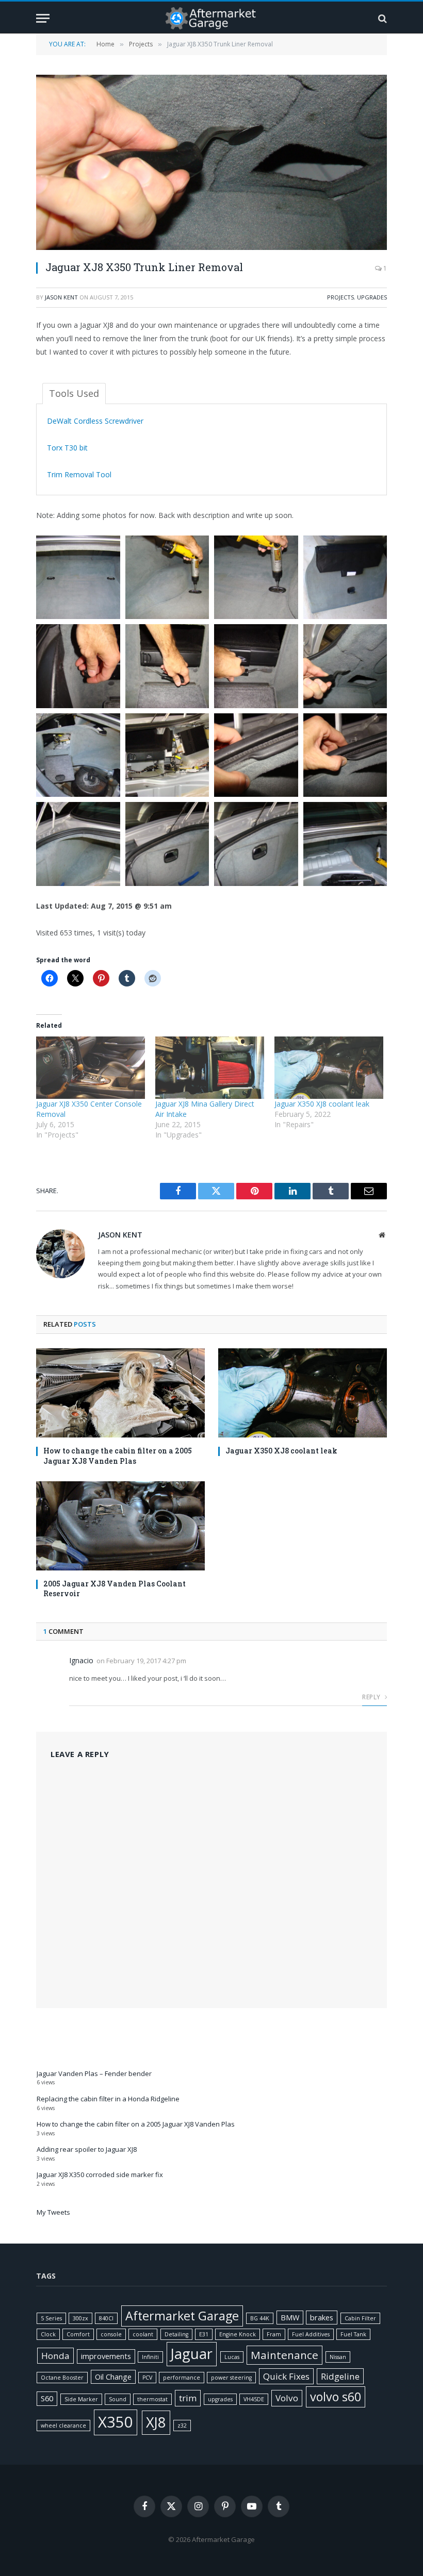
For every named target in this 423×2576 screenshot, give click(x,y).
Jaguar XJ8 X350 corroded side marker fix (100, 2174)
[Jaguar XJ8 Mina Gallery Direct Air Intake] (210, 1068)
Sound (118, 2399)
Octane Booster (62, 2378)
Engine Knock (238, 2334)
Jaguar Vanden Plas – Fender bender (94, 2073)
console (111, 2334)
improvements (106, 2356)
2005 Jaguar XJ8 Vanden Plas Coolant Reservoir (115, 1588)
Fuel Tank (353, 2334)
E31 (204, 2334)
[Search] (381, 18)
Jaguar (192, 2354)
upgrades (220, 2399)
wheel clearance (63, 2426)
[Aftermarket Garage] (211, 18)
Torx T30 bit (67, 448)
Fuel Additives (311, 2334)
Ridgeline (340, 2376)
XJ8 (156, 2422)
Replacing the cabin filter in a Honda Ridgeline (108, 2099)
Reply (372, 1697)
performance (182, 2378)
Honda (55, 2356)
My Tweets (53, 2212)
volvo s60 (336, 2397)
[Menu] (43, 18)
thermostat (152, 2399)
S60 (47, 2398)
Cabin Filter (360, 2318)
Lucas (232, 2357)
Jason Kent (61, 297)
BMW (290, 2318)
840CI (106, 2318)
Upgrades (372, 297)
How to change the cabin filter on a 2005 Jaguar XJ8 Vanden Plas (118, 1456)
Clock (48, 2334)
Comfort (78, 2334)
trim (188, 2398)
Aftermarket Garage (182, 2316)
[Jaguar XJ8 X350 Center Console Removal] (91, 1068)
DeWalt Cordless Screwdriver (95, 421)
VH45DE (254, 2399)
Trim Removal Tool (79, 474)
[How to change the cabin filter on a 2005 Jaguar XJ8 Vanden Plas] (120, 1393)
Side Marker (81, 2399)
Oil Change (113, 2377)
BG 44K (260, 2318)
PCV (147, 2378)
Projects (340, 297)
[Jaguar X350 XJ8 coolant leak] (329, 1068)
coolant (143, 2334)
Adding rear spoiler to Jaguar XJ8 (87, 2149)
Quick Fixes (286, 2376)
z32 (182, 2426)
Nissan (338, 2357)
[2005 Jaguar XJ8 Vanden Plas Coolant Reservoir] (120, 1526)
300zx (80, 2318)
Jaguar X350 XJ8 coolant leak (322, 1104)
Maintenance (284, 2355)
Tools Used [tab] (74, 393)
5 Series (51, 2318)
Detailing (176, 2334)
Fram (274, 2334)
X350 (116, 2422)
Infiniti (150, 2357)
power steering (231, 2378)
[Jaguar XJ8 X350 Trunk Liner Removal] (211, 162)
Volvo (287, 2398)
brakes (322, 2318)
